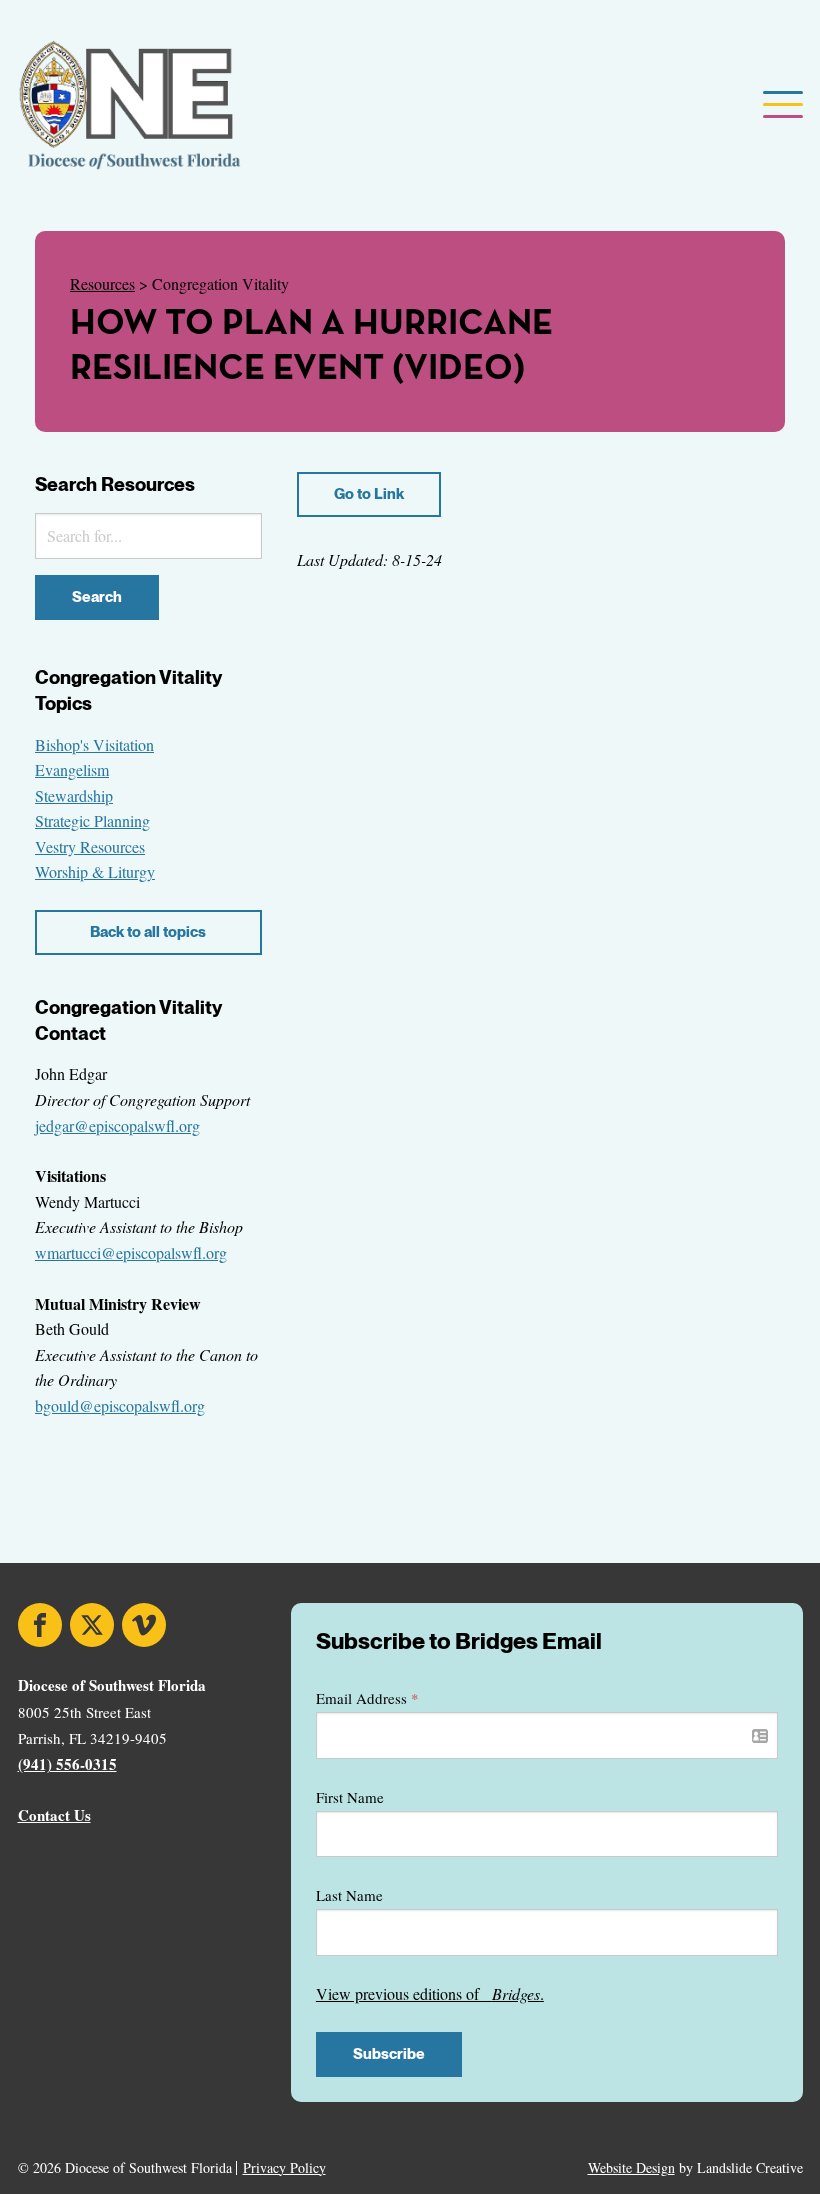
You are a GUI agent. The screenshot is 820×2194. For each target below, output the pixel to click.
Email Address (367, 1698)
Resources (102, 283)
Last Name (349, 1895)
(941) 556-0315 (67, 1764)
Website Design (631, 2167)
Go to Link (369, 494)
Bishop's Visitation (94, 744)
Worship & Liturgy (95, 871)
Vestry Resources (90, 846)
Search (97, 597)
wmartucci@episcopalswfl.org (131, 1252)
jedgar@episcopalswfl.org (117, 1125)
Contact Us (54, 1815)
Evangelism (72, 769)
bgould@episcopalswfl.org (120, 1405)
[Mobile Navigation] (781, 106)
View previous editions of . (430, 1993)
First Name (350, 1797)
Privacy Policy (284, 2168)
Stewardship (74, 795)
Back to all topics (148, 932)
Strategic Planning (92, 820)
